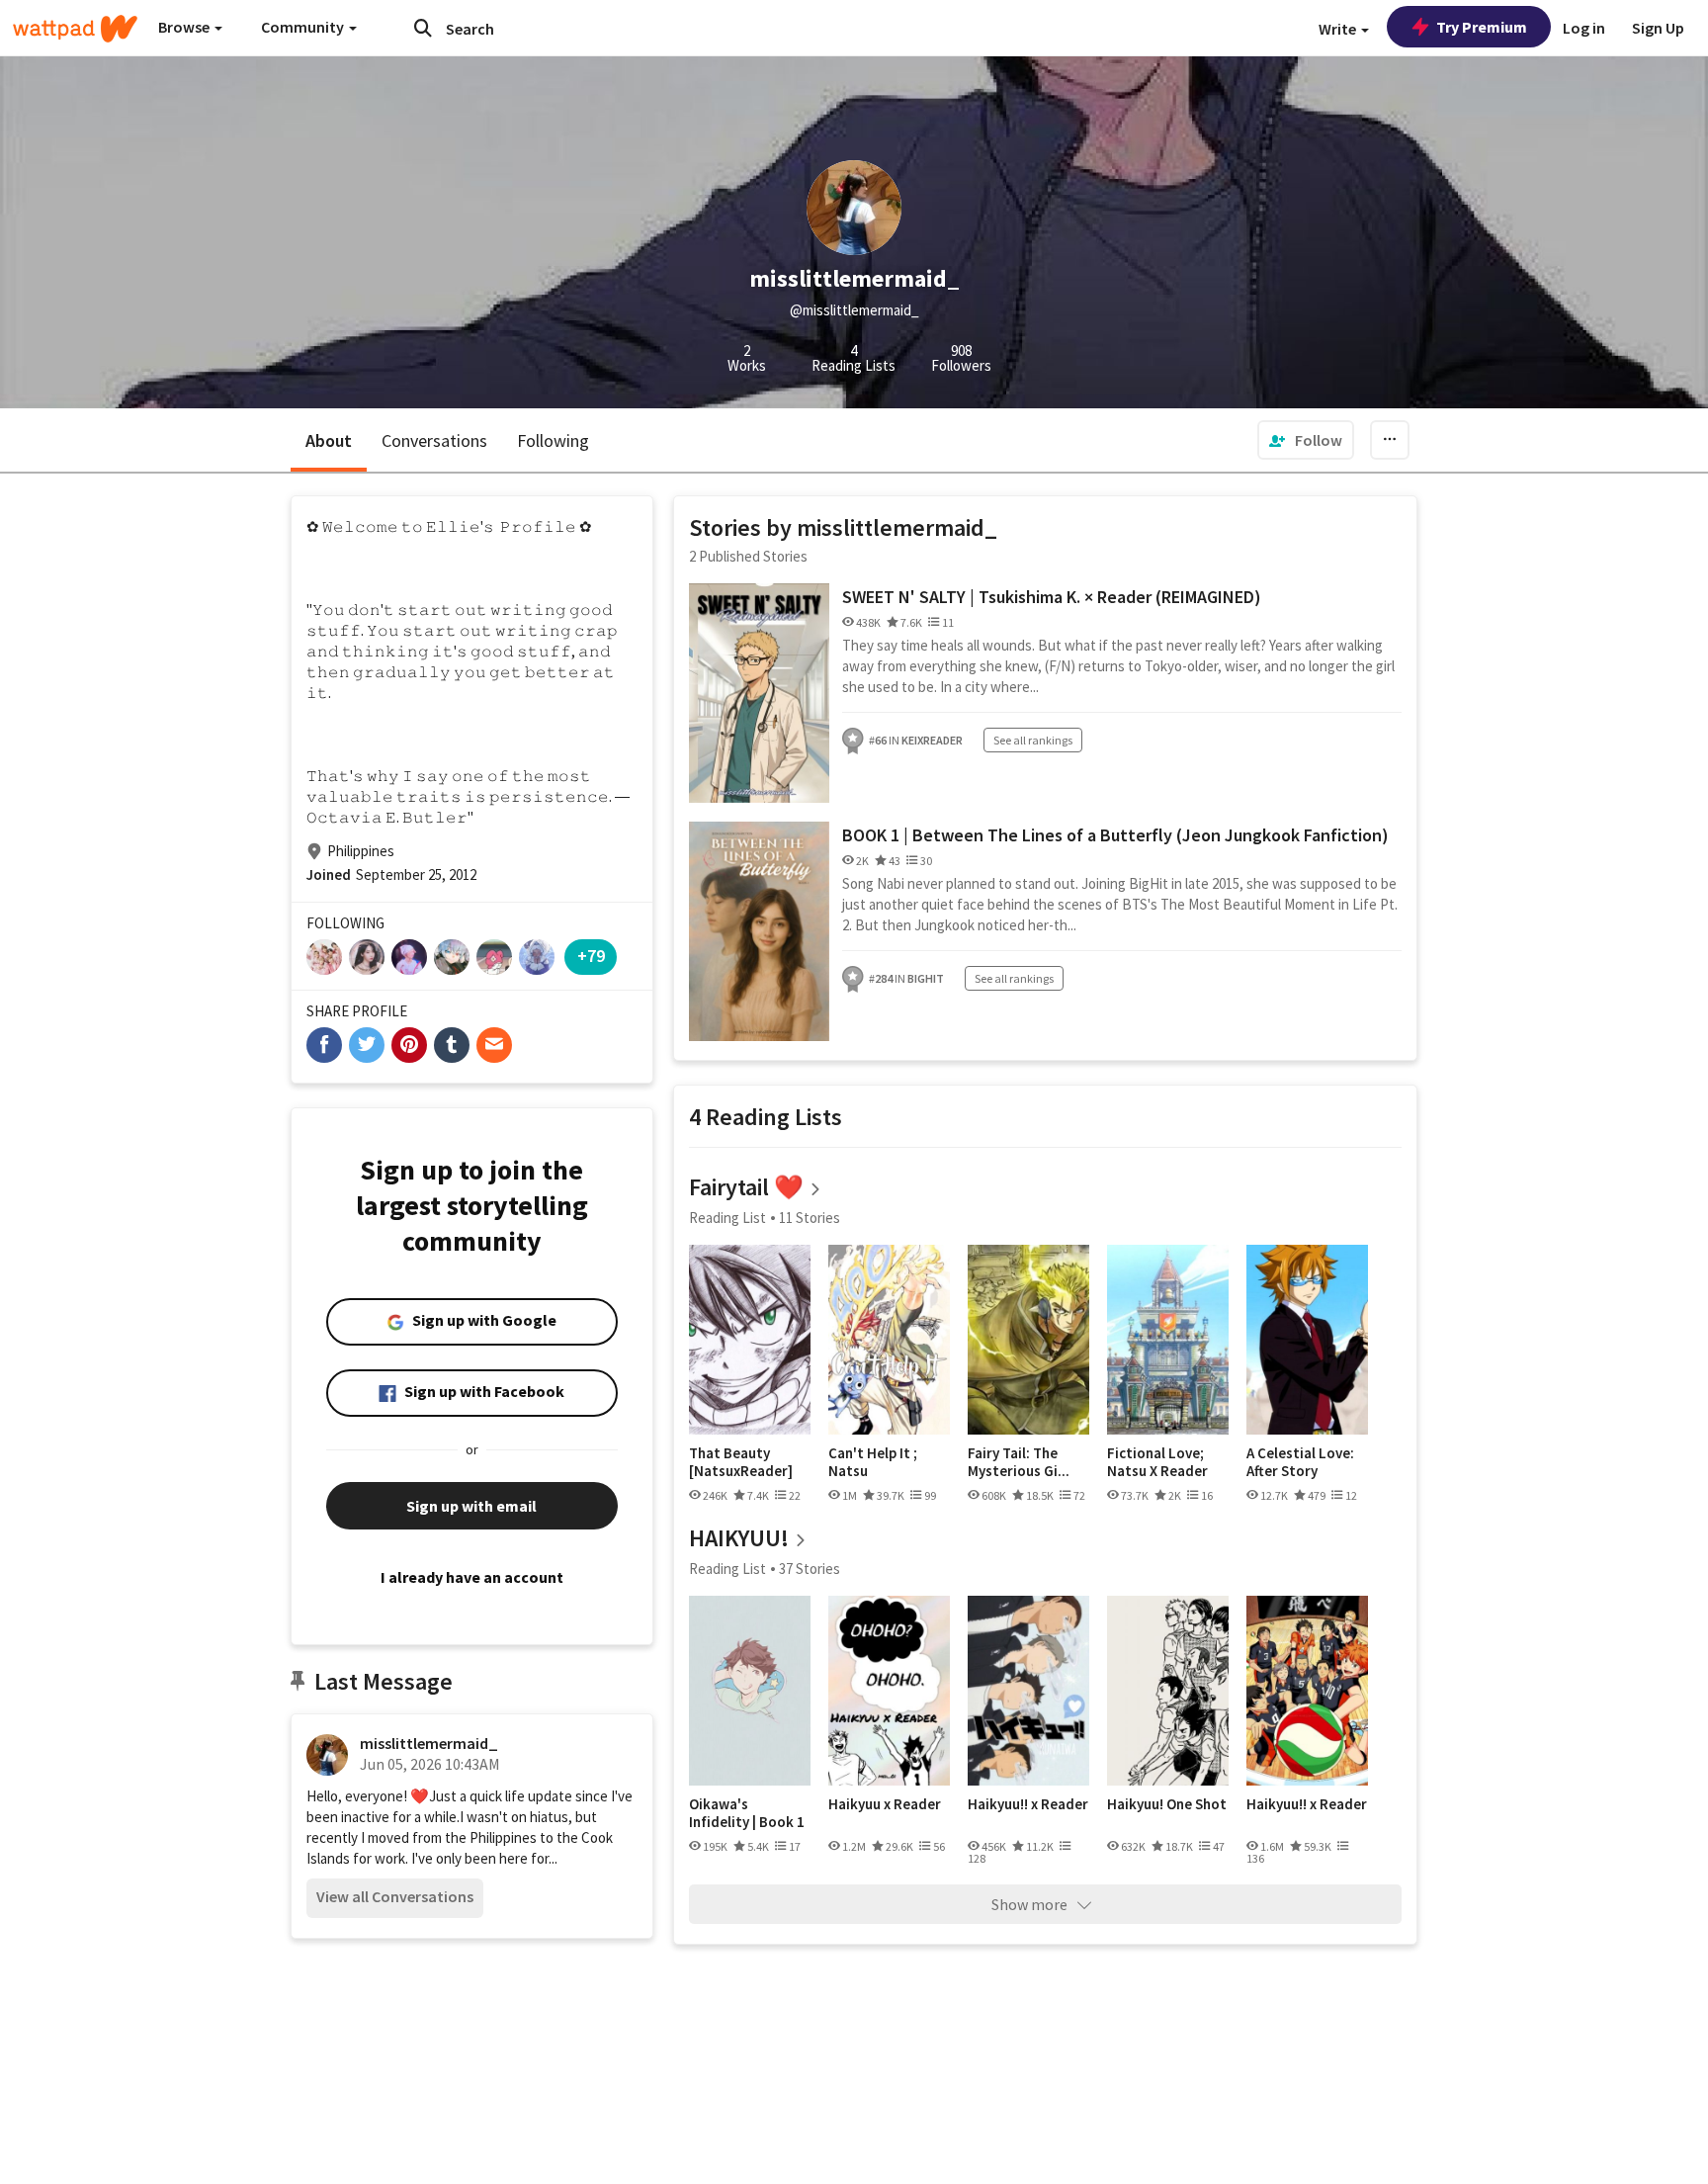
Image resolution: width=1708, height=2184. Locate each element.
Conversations (434, 440)
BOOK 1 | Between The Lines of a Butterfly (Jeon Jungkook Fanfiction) (1115, 835)
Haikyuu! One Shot (1167, 1804)
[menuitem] (1306, 440)
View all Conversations (395, 1896)
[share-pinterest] (409, 1045)
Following (553, 440)
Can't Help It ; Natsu (873, 1462)
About (329, 440)
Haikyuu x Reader (885, 1804)
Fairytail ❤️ (746, 1187)
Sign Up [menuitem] (1658, 28)
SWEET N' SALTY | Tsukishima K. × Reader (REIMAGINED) (1052, 597)
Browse (185, 27)
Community (304, 27)
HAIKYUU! (739, 1538)
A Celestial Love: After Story (1300, 1462)
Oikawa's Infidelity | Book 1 (747, 1813)
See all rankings (1033, 740)
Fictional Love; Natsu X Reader (1157, 1462)
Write (1339, 29)
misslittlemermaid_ (429, 1743)
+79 (591, 956)
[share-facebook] (324, 1045)
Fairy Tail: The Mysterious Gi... (1019, 1462)
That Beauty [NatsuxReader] (741, 1462)
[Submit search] (423, 28)
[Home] (75, 29)
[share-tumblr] (452, 1045)
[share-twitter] (367, 1045)
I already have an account (472, 1577)
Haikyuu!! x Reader (1028, 1804)
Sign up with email (471, 1506)
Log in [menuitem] (1584, 28)
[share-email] (494, 1045)
